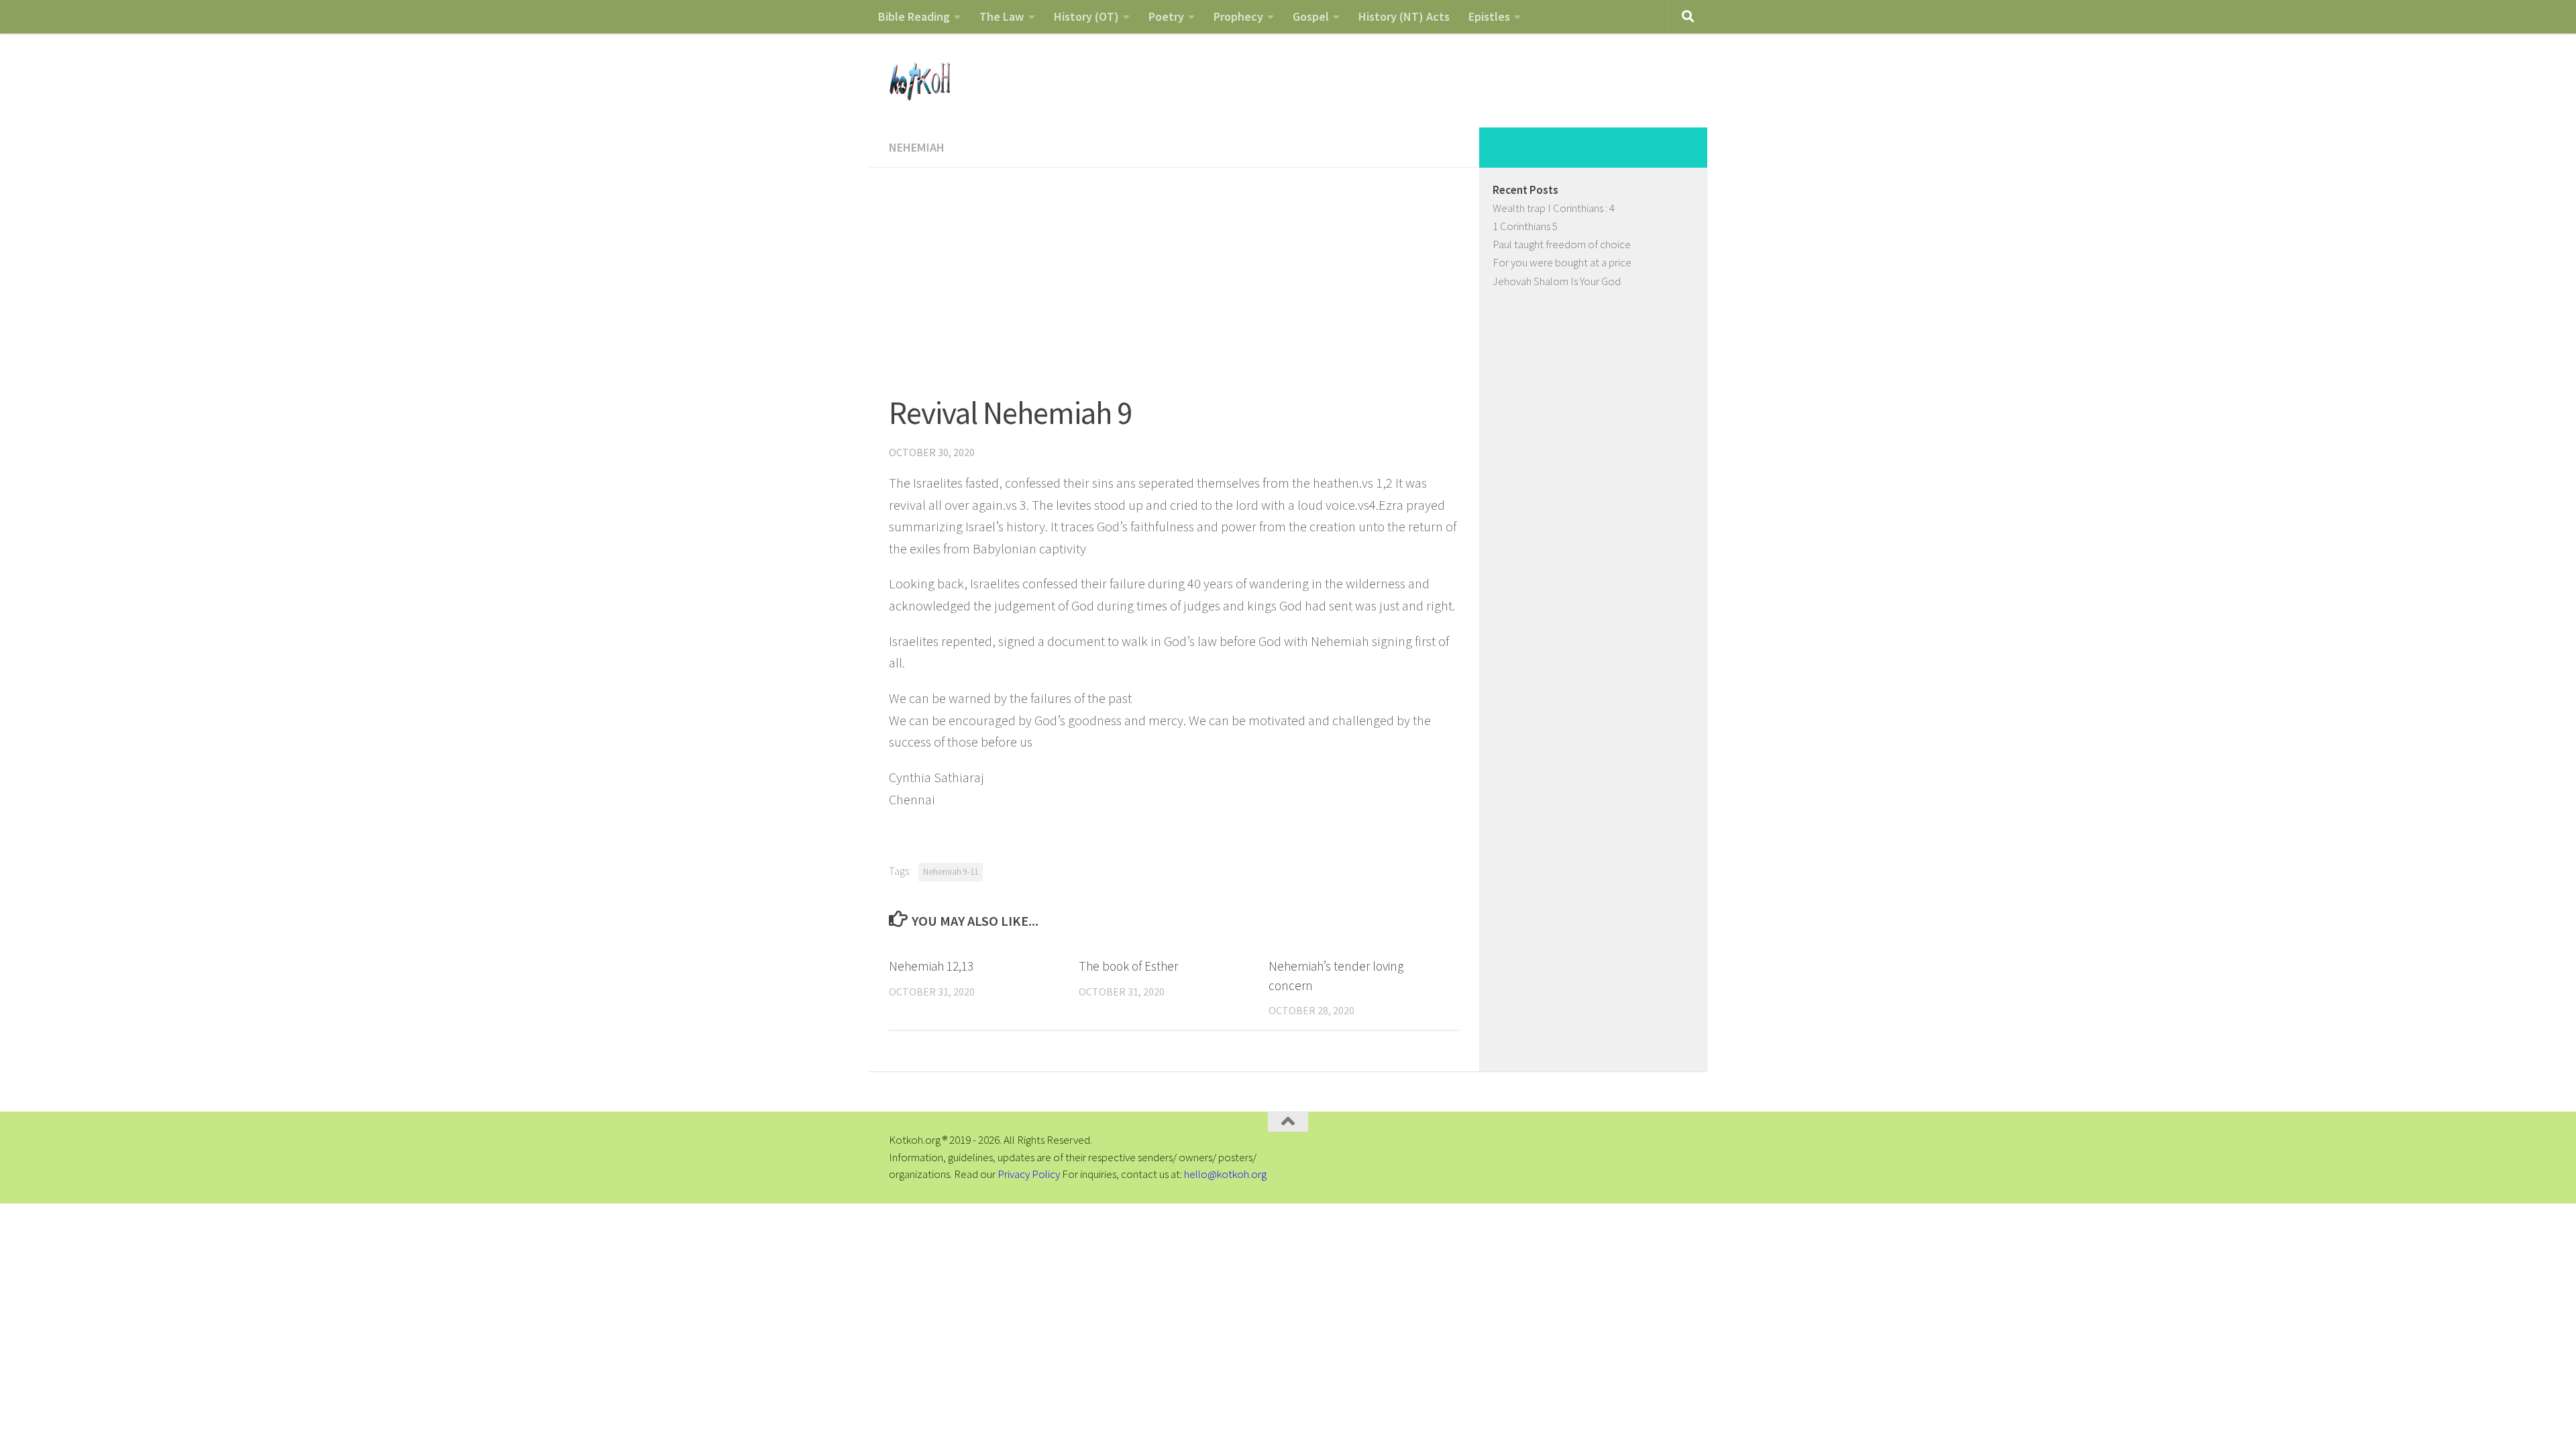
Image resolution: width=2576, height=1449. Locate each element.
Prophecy (1238, 16)
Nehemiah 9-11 (951, 872)
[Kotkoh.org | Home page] (919, 80)
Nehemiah (917, 147)
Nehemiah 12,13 (931, 966)
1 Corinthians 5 (1525, 226)
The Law (1002, 16)
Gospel (1311, 16)
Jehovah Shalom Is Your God (1557, 281)
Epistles (1489, 16)
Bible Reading (914, 16)
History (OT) (1086, 16)
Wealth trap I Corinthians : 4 (1554, 208)
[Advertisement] (1174, 268)
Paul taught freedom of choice (1562, 244)
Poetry (1166, 16)
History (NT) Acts (1404, 16)
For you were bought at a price (1562, 262)
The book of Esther (1128, 966)
